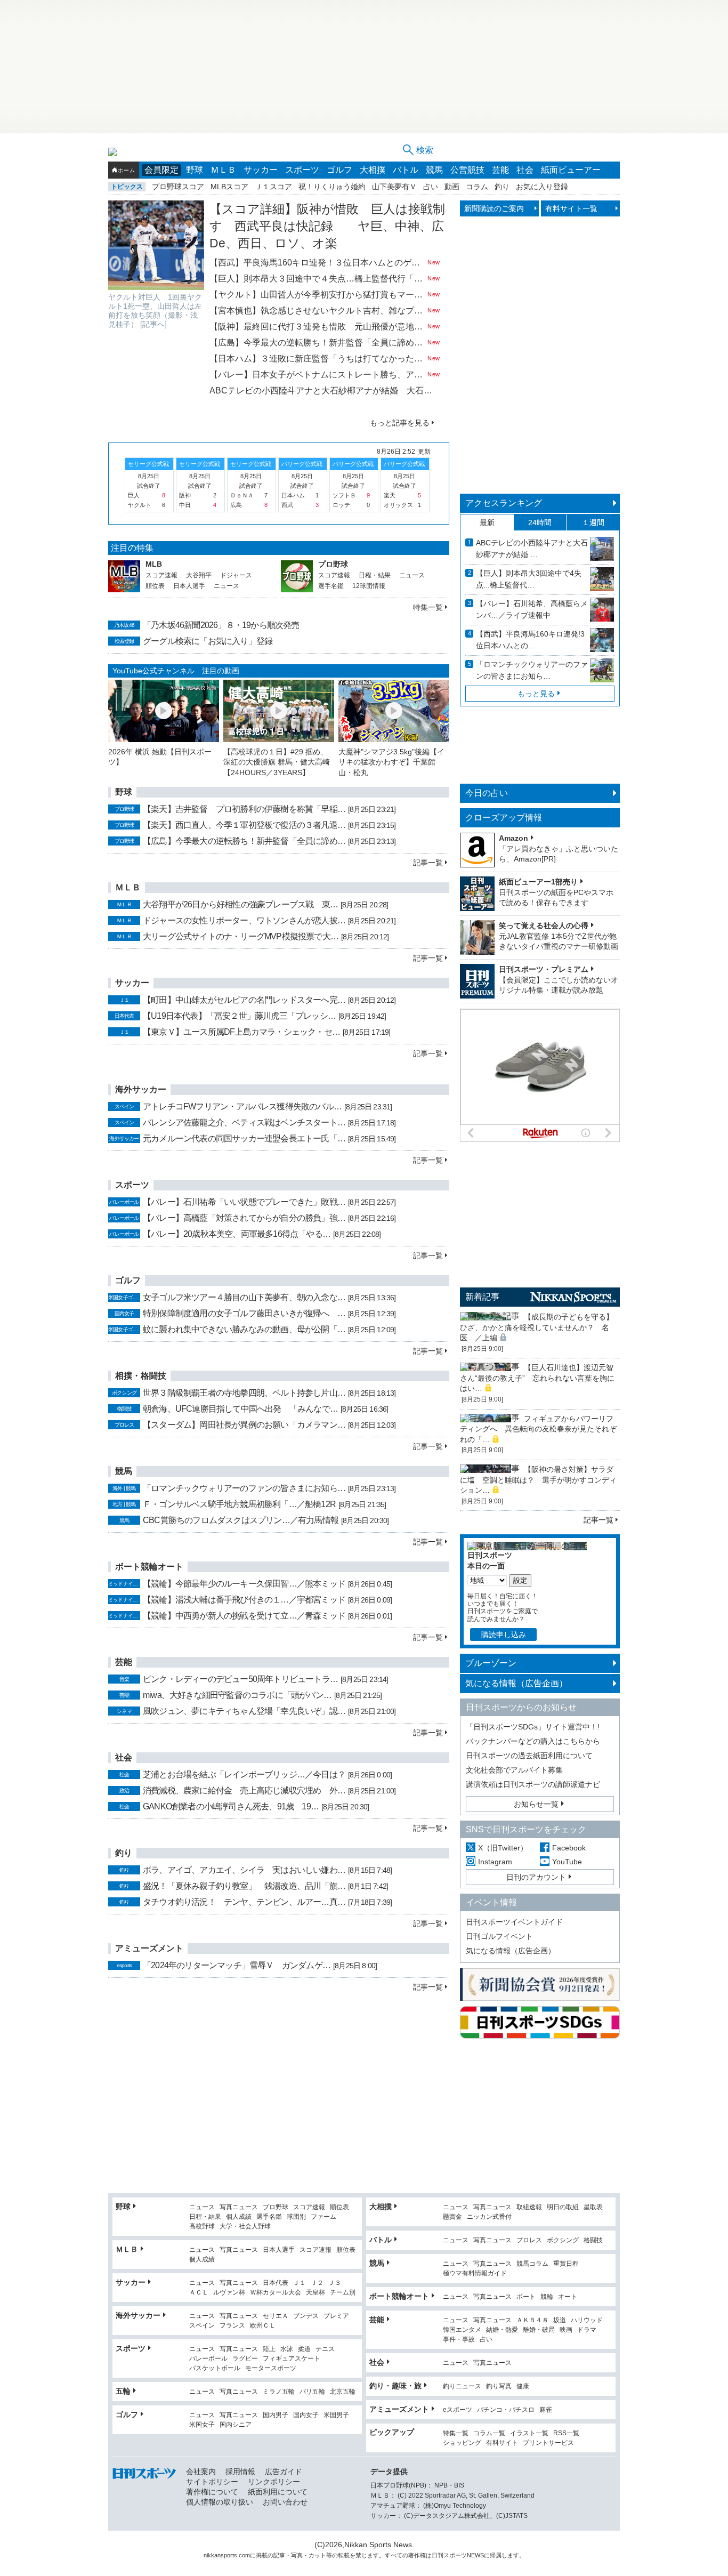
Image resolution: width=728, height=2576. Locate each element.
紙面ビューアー (571, 170)
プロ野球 (333, 564)
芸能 (500, 170)
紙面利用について (278, 2492)
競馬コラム (532, 2264)
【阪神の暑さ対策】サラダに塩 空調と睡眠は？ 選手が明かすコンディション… (538, 1480)
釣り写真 (499, 2386)
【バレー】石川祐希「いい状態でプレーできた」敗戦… (244, 1202)
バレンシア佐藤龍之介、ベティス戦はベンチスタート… (244, 1122)
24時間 (540, 522)
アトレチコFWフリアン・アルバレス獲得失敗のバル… (242, 1106)
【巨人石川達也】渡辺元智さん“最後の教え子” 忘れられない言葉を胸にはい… (537, 1378)
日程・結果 (375, 575)
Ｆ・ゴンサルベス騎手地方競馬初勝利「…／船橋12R (239, 1504)
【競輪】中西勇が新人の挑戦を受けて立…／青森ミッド (244, 1616)
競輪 (547, 2297)
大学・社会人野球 (245, 2227)
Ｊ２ (317, 2283)
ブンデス (306, 2316)
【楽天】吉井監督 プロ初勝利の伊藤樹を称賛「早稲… (244, 809)
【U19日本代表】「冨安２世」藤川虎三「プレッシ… (239, 1016)
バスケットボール (215, 2368)
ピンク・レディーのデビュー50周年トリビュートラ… (240, 1679)
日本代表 (276, 2283)
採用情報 (240, 2472)
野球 (195, 170)
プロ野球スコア (178, 187)
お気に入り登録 (542, 187)
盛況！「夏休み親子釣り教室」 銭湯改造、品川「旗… (244, 1886)
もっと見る (536, 694)
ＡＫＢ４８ (532, 2320)
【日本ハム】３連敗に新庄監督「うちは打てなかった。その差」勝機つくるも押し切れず (317, 359)
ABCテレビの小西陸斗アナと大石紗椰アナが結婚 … (532, 549)
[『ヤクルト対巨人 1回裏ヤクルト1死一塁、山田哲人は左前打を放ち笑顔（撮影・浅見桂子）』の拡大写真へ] (156, 245)
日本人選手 (189, 586)
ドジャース (236, 575)
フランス (232, 2326)
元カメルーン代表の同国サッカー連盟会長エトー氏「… (244, 1138)
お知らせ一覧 (536, 1804)
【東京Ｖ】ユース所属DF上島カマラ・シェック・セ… (241, 1032)
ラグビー (245, 2359)
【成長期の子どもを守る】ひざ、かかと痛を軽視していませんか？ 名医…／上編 (537, 1327)
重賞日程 (566, 2264)
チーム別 (343, 2293)
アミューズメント (399, 2409)
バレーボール (208, 2359)
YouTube (567, 1862)
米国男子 (336, 2415)
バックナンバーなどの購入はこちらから (533, 1741)
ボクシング (563, 2240)
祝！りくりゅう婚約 (332, 187)
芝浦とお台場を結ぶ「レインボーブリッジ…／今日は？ (244, 1774)
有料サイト (502, 2443)
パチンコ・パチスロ (506, 2410)
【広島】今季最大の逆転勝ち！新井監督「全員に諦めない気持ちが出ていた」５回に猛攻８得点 (317, 343)
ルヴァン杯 (229, 2293)
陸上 (269, 2349)
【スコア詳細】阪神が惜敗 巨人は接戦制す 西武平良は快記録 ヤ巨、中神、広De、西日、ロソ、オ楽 (327, 226)
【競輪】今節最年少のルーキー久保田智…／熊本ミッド (244, 1584)
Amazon (513, 838)
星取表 (593, 2207)
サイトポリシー (212, 2482)
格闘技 (593, 2240)
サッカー (261, 170)
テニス (325, 2349)
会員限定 (161, 170)
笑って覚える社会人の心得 (544, 925)
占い (431, 187)
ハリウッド (587, 2320)
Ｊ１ (300, 2283)
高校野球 (202, 2227)
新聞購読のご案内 (494, 208)
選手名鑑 (331, 586)
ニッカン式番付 (489, 2217)
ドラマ (587, 2330)
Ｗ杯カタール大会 (276, 2293)
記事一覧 (428, 863)
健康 (523, 2386)
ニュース (227, 586)
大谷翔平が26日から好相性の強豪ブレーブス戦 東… (240, 904)
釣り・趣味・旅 (395, 2386)
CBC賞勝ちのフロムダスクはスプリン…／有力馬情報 (241, 1520)
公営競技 (467, 170)
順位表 (155, 586)
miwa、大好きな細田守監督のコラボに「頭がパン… (237, 1695)
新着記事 (482, 1297)
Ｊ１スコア (273, 187)
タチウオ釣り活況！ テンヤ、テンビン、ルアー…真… (244, 1902)
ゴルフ (339, 170)
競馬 (434, 170)
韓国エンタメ (462, 2330)
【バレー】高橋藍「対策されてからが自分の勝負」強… (244, 1218)
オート (568, 2297)
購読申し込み (504, 1635)
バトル (406, 170)
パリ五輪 (312, 2392)
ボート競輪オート (399, 2296)
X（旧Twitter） (503, 1848)
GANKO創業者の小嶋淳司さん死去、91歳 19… (231, 1806)
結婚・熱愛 (502, 2330)
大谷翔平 (199, 575)
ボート (526, 2297)
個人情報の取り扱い (220, 2502)
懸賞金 (452, 2217)
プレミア (336, 2316)
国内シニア (236, 2425)
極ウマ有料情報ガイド (475, 2273)
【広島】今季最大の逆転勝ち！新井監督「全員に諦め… (244, 841)
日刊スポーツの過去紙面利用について (529, 1756)
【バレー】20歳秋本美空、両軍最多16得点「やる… (237, 1234)
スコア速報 (161, 575)
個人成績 (239, 2217)
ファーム (323, 2217)
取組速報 (529, 2207)
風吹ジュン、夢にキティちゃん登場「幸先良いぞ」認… (244, 1711)
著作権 (417, 2555)
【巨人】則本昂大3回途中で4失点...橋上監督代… (529, 579)
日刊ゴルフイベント (499, 1936)
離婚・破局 (539, 2330)
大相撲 (373, 170)
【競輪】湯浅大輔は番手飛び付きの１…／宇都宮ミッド (244, 1600)
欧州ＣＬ (263, 2326)
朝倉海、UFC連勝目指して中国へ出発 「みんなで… (240, 1409)
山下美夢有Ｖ (394, 187)
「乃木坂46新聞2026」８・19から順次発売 (221, 625)
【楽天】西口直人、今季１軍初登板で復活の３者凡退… (244, 825)
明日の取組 (563, 2207)
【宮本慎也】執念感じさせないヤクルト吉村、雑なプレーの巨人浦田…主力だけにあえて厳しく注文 (317, 311)
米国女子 (202, 2425)
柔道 (304, 2349)
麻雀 (546, 2410)
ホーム (126, 170)
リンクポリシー (274, 2482)
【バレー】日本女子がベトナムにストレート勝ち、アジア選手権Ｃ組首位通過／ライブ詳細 (317, 375)
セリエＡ (276, 2316)
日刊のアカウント (536, 1877)
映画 (566, 2330)
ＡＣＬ (199, 2293)
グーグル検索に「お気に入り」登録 (208, 641)
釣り (502, 187)
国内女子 (306, 2415)
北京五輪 (343, 2392)
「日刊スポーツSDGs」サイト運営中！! (533, 1727)
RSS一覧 (566, 2433)
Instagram (495, 1862)
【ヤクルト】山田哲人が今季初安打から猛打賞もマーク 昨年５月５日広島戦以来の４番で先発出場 (317, 295)
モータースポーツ (271, 2368)
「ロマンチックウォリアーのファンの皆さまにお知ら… (244, 1488)
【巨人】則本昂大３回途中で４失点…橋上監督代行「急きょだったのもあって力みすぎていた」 (317, 279)
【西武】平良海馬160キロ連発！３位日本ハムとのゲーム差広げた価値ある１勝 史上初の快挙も (317, 263)
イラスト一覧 (529, 2433)
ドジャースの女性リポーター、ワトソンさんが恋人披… (244, 920)
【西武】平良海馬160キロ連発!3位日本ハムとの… (530, 640)
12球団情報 (369, 586)
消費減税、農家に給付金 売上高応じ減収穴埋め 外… (244, 1790)
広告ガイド (284, 2472)
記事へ (153, 324)
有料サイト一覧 (571, 208)
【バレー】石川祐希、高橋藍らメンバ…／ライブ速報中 (532, 609)
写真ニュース (239, 2207)
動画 (452, 187)
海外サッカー (138, 2315)
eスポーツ (458, 2410)
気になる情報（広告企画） (516, 1683)
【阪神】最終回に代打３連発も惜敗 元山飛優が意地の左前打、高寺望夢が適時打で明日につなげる (317, 327)
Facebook (569, 1848)
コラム (477, 187)
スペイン (202, 2326)
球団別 (296, 2217)
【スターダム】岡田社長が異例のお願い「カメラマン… (244, 1425)
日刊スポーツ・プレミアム (544, 969)
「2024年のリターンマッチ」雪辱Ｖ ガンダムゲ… (237, 1965)
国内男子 (276, 2415)
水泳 (287, 2349)
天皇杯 (316, 2293)
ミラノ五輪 (279, 2392)
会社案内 (201, 2472)
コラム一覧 (489, 2433)
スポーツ (302, 170)
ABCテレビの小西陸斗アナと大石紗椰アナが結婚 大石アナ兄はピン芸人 (325, 391)
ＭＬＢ (223, 170)
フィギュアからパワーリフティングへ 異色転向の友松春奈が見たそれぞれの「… (538, 1429)
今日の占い (487, 793)
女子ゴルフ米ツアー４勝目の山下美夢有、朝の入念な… (244, 1297)
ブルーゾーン (491, 1663)
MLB (154, 564)
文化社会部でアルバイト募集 (514, 1770)
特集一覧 (428, 607)
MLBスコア (229, 187)
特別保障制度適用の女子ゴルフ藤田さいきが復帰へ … (244, 1313)
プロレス (529, 2240)
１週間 (593, 522)
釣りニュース (462, 2386)
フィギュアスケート (292, 2359)
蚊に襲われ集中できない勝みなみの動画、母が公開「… (244, 1329)
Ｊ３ (335, 2283)
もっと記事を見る (400, 423)
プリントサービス (548, 2443)
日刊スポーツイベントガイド (514, 1922)
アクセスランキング (504, 503)
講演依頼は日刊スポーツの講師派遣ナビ (533, 1784)
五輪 (123, 2391)
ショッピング (462, 2443)
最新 (487, 522)
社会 (525, 170)
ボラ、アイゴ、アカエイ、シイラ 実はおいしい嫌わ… (244, 1870)
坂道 (560, 2320)
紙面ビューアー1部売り (538, 882)
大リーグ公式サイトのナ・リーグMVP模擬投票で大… (241, 936)
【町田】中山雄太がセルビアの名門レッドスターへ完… (244, 1000)
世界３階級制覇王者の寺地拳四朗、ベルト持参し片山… (244, 1393)
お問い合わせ (285, 2502)
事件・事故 (459, 2340)
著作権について (212, 2492)
